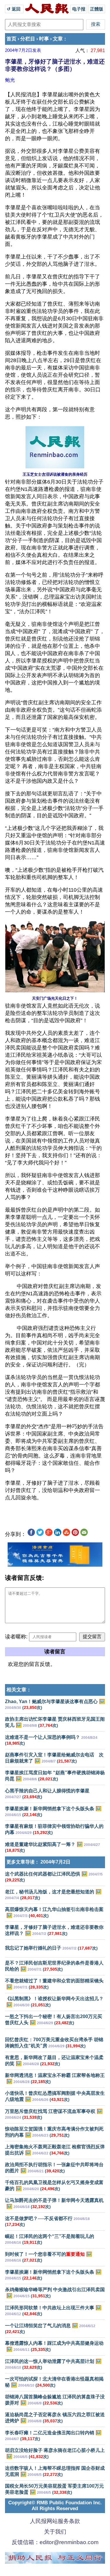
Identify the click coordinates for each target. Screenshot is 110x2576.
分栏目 (28, 39)
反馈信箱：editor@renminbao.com (55, 2542)
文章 (58, 39)
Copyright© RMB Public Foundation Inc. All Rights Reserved (55, 2506)
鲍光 (10, 80)
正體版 (97, 9)
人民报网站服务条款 (55, 2521)
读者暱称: (16, 1637)
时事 (44, 39)
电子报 (79, 9)
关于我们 (55, 2532)
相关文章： (19, 1690)
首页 (11, 39)
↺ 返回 (14, 9)
